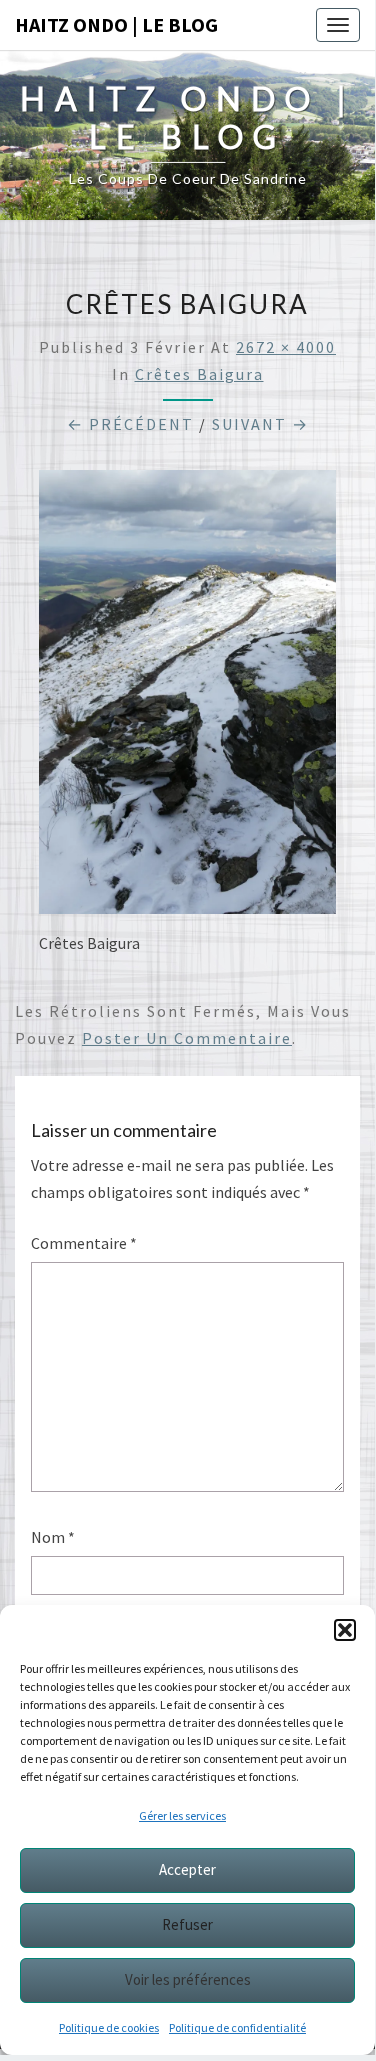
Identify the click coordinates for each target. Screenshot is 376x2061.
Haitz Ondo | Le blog (116, 24)
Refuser (187, 1924)
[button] (345, 1630)
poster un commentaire (187, 1038)
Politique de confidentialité (237, 2027)
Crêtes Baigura (199, 374)
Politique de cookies (109, 2027)
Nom (53, 1537)
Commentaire (84, 1243)
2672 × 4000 (286, 347)
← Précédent (130, 424)
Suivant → (260, 424)
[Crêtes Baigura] (187, 698)
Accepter (187, 1869)
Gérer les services (182, 1815)
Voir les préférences (188, 1979)
